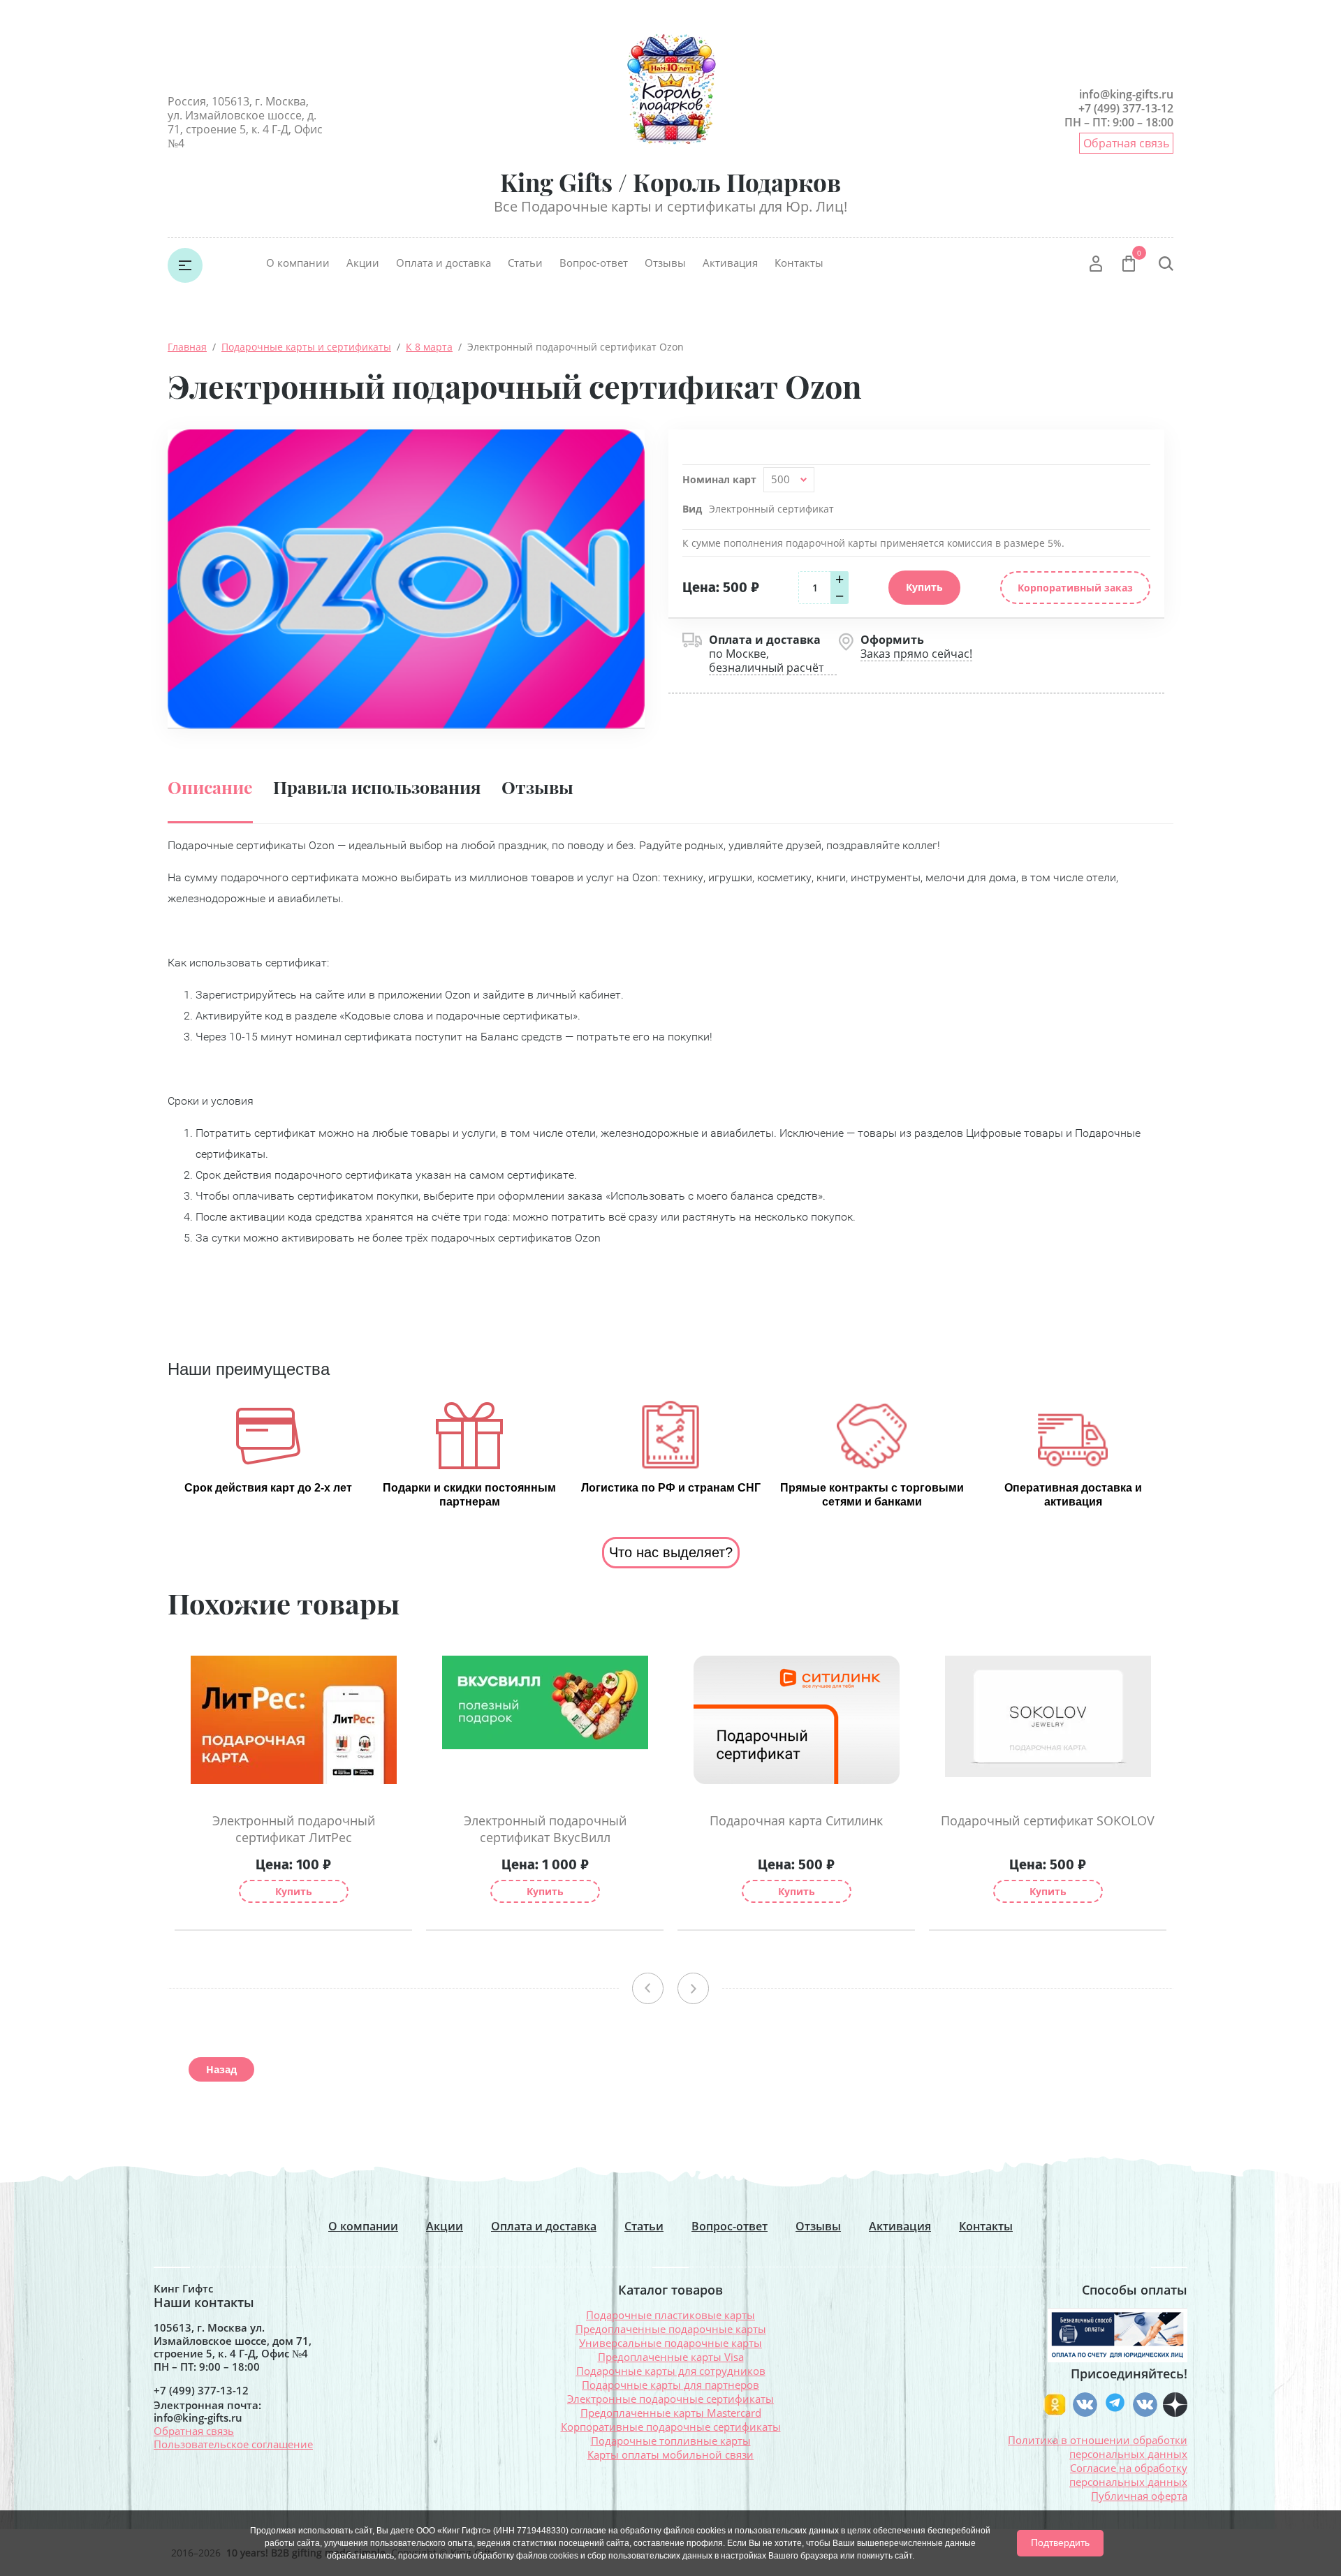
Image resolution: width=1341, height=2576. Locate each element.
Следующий (693, 1988)
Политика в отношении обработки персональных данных (1098, 2447)
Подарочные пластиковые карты (670, 2315)
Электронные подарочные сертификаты (670, 2399)
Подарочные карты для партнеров (670, 2385)
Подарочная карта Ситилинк (796, 1820)
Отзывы (665, 263)
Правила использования (377, 787)
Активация (730, 263)
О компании (298, 263)
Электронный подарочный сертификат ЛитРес (294, 1829)
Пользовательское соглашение (233, 2444)
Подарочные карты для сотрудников (671, 2371)
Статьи (525, 263)
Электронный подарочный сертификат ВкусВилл (545, 1829)
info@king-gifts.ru (1126, 94)
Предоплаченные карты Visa (671, 2357)
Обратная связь (1126, 143)
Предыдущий (648, 1988)
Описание (210, 787)
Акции (363, 263)
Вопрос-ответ (594, 263)
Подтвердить (1060, 2542)
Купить (294, 1891)
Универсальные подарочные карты (670, 2343)
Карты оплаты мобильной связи (670, 2454)
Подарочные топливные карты (671, 2441)
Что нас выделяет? (671, 1552)
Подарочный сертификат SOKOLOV (1048, 1820)
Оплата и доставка (444, 263)
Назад (221, 2069)
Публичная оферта (1139, 2496)
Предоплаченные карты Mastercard (671, 2413)
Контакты (799, 263)
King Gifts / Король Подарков (670, 182)
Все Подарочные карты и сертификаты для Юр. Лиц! (670, 206)
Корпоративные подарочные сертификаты (671, 2427)
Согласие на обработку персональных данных (1128, 2475)
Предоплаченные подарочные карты (671, 2329)
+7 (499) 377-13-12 (1126, 108)
